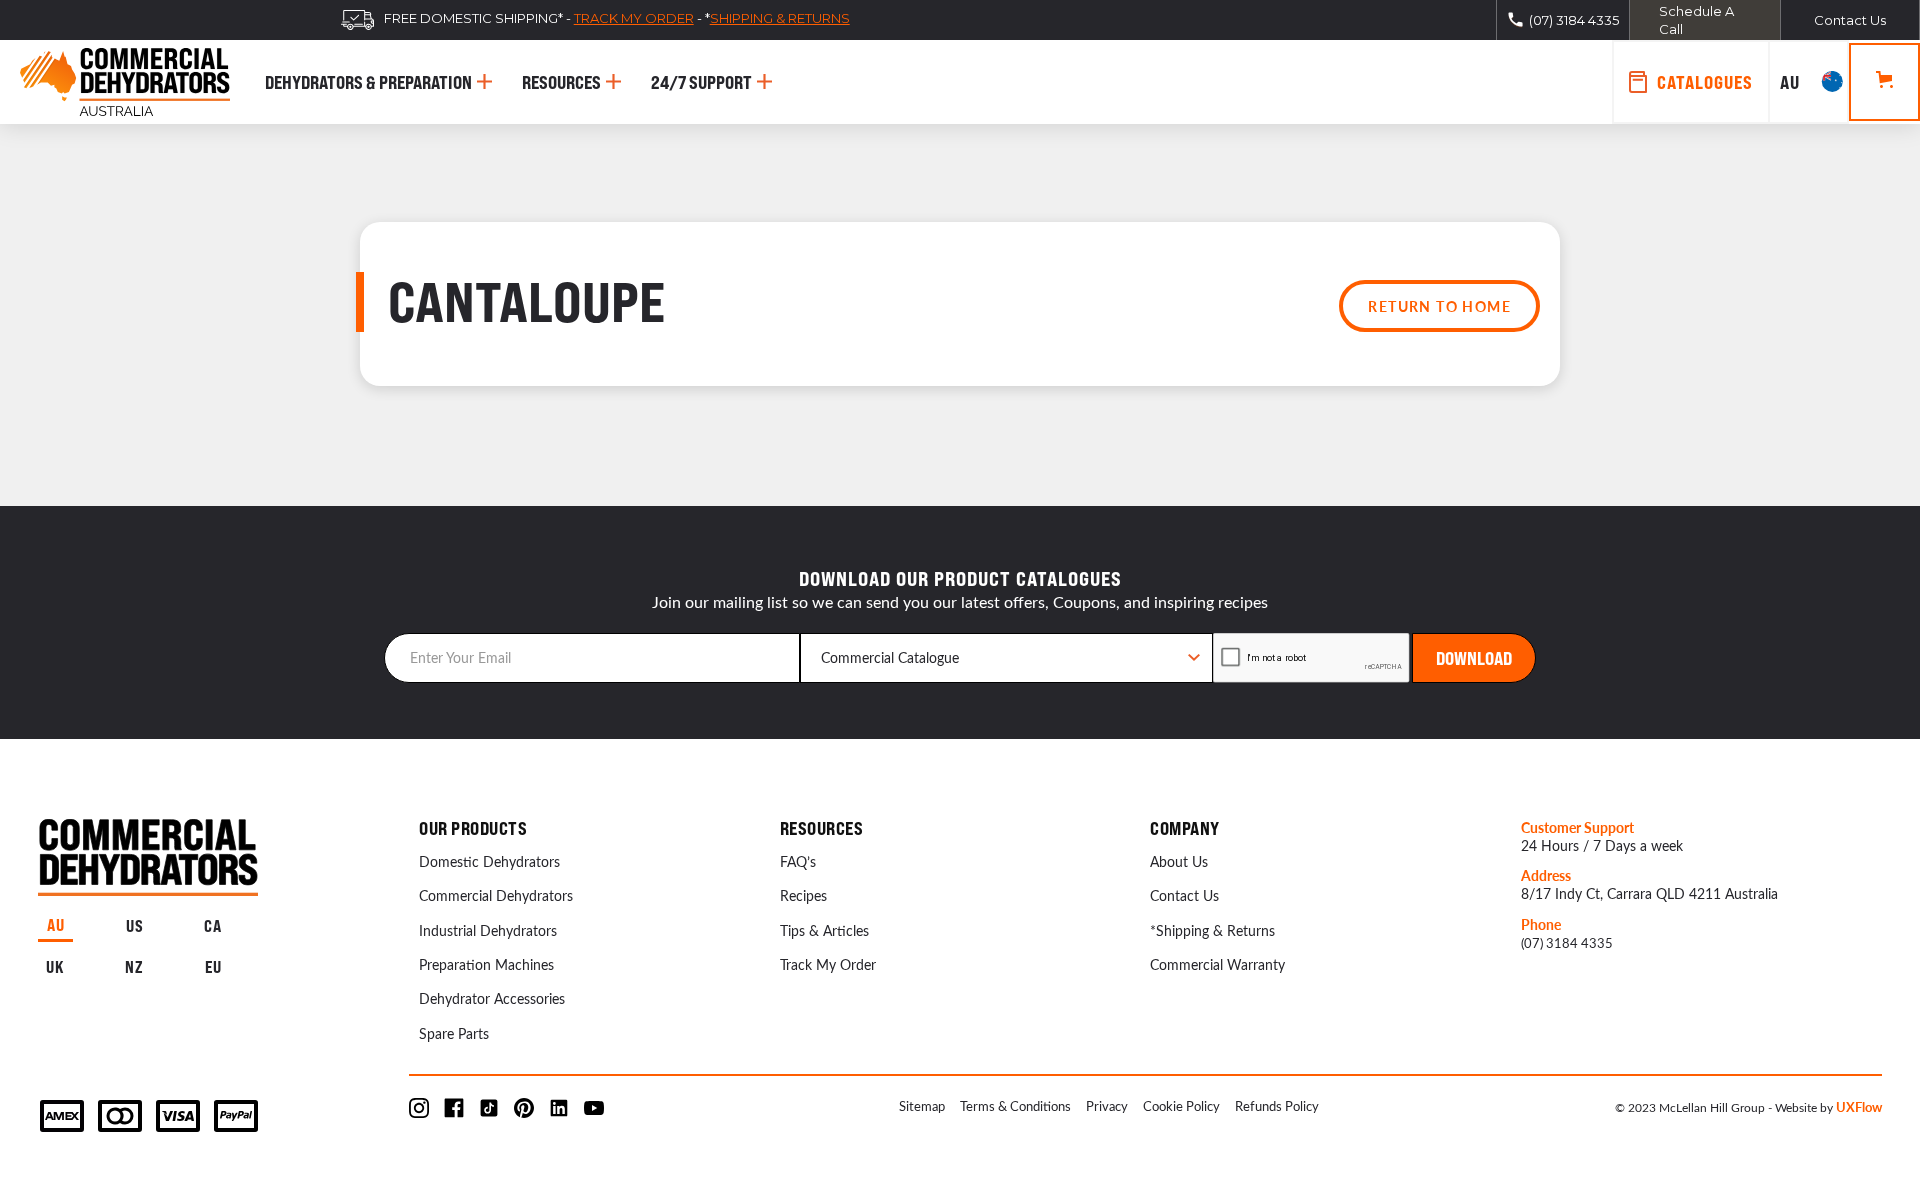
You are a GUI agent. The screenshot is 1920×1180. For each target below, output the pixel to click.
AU (56, 925)
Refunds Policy (1277, 1105)
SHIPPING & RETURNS (780, 18)
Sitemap (922, 1105)
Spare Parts (454, 1033)
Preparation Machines (486, 964)
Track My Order (828, 964)
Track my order (634, 18)
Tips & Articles (824, 930)
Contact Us (1184, 895)
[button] (1809, 82)
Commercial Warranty (1217, 964)
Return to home (1439, 306)
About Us (1179, 861)
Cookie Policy (1181, 1105)
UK (55, 967)
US (135, 926)
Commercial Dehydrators (496, 895)
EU (213, 967)
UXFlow (1859, 1107)
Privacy (1107, 1105)
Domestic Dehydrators (489, 861)
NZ (134, 967)
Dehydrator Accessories (492, 998)
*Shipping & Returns (1212, 930)
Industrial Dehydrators (488, 930)
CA (213, 926)
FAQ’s (798, 861)
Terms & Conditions (1015, 1105)
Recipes (803, 895)
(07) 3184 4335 (1567, 942)
